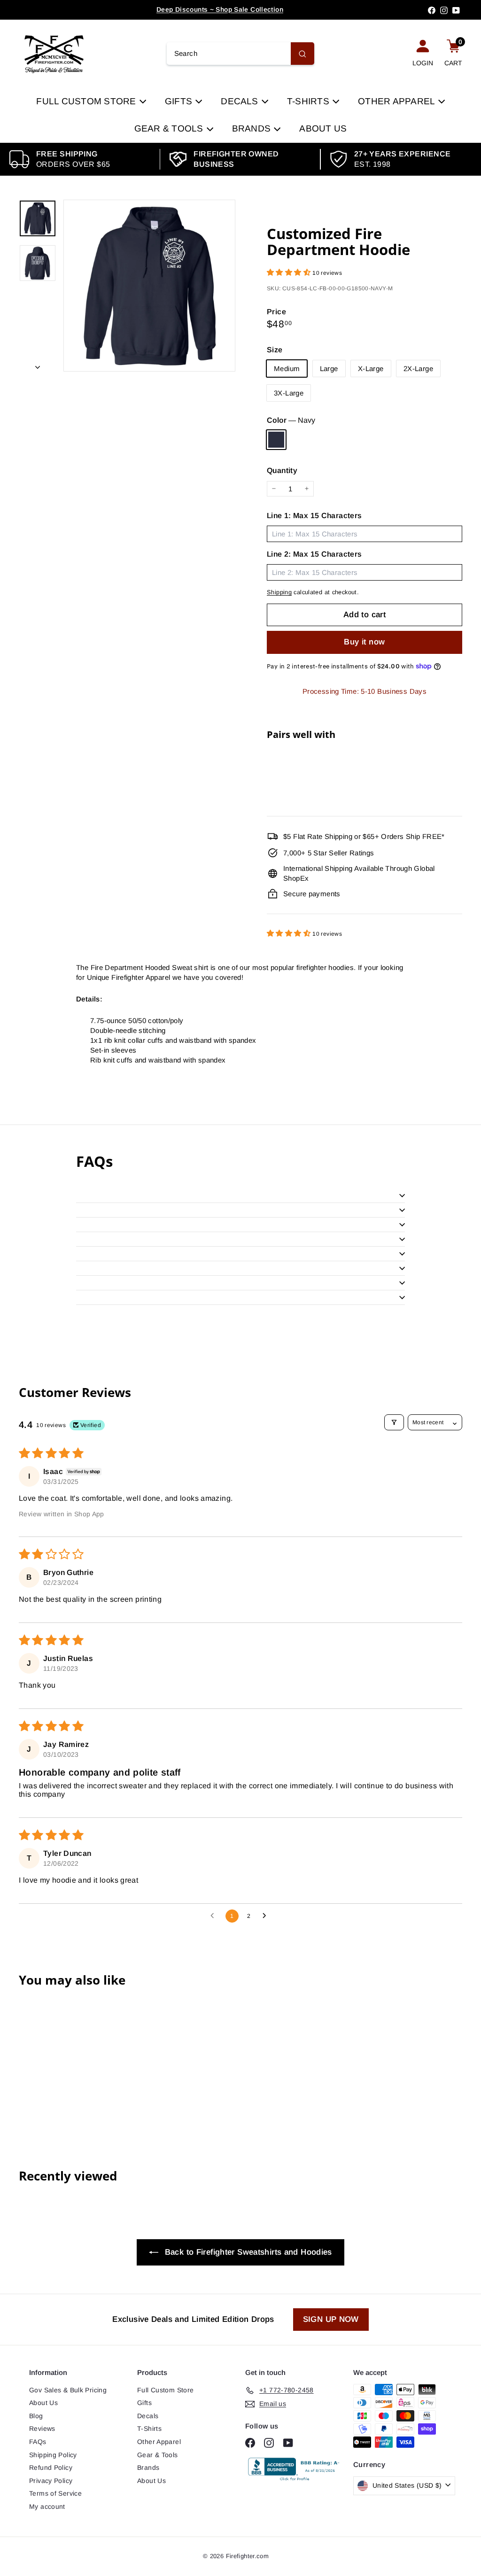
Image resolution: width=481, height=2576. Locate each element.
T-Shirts (309, 101)
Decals (241, 101)
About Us (323, 128)
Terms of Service (55, 2493)
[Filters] (394, 1422)
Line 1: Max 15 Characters (314, 516)
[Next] (38, 364)
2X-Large (418, 369)
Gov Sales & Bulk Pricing (68, 2390)
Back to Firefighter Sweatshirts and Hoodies (247, 2252)
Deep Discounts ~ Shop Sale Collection (220, 9)
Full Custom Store (87, 101)
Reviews (42, 2429)
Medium (287, 369)
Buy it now (364, 642)
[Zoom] (149, 286)
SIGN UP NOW (331, 2319)
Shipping (279, 592)
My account (47, 2506)
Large (329, 369)
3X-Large (289, 393)
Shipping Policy (53, 2455)
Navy (276, 440)
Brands (253, 128)
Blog (36, 2416)
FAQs (38, 2442)
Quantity (282, 470)
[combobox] (241, 54)
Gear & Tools (170, 128)
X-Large (371, 369)
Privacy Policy (51, 2481)
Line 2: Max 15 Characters (314, 554)
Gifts (180, 101)
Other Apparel (397, 101)
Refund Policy (51, 2467)
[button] (290, 272)
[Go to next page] (267, 1916)
